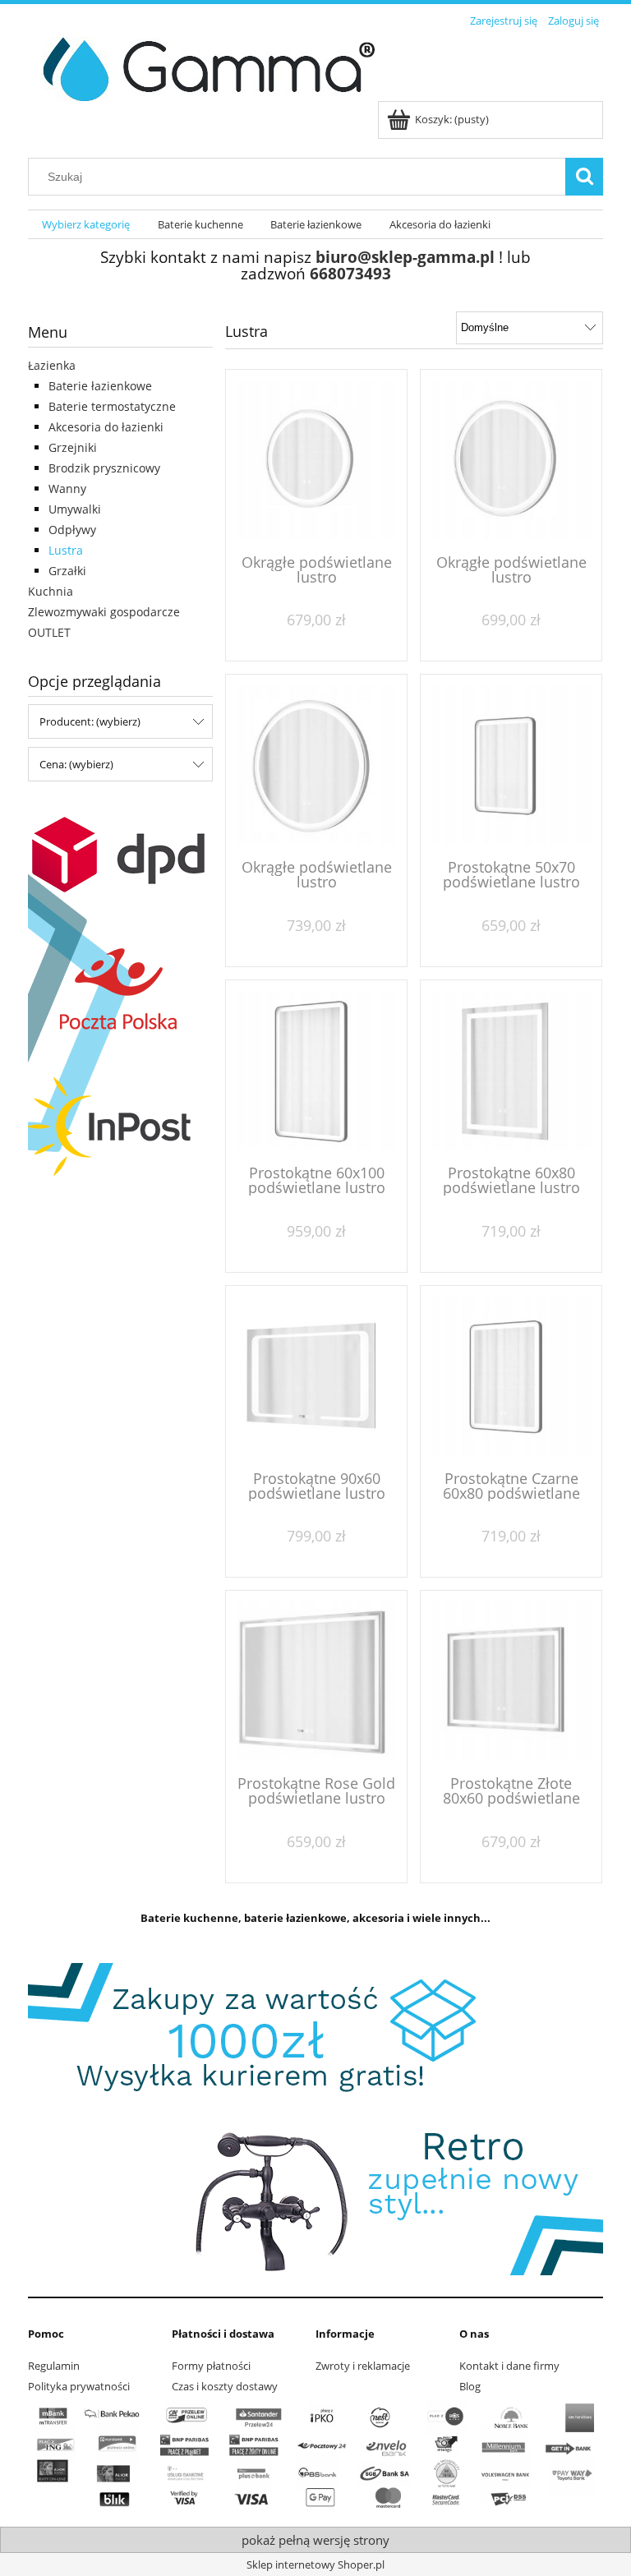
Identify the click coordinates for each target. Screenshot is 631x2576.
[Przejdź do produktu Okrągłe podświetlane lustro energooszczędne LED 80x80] (316, 765)
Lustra (66, 550)
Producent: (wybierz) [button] (90, 721)
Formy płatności (211, 2366)
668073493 (350, 273)
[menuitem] (86, 225)
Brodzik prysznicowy (104, 468)
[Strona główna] (203, 67)
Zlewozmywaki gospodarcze (104, 612)
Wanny (67, 488)
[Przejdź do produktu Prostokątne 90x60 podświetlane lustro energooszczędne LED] (316, 1376)
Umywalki (75, 509)
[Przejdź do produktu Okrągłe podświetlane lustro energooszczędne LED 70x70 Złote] (511, 460)
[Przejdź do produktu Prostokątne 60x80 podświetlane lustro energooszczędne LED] (511, 1071)
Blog (470, 2386)
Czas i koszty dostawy (225, 2386)
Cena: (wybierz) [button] (76, 764)
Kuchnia (51, 591)
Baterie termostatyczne (112, 406)
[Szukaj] (584, 177)
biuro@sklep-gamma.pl (405, 257)
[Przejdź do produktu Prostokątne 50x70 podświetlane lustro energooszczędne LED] (511, 765)
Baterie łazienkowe (100, 386)
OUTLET (49, 632)
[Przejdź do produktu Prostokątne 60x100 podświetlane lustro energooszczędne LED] (316, 1071)
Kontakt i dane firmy (509, 2366)
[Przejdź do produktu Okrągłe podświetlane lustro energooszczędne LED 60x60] (316, 460)
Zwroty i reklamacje (363, 2366)
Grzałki (67, 571)
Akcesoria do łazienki (106, 427)
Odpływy (72, 530)
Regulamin (54, 2366)
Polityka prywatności (79, 2386)
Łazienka (52, 365)
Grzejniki (73, 447)
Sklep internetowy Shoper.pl (315, 2564)
